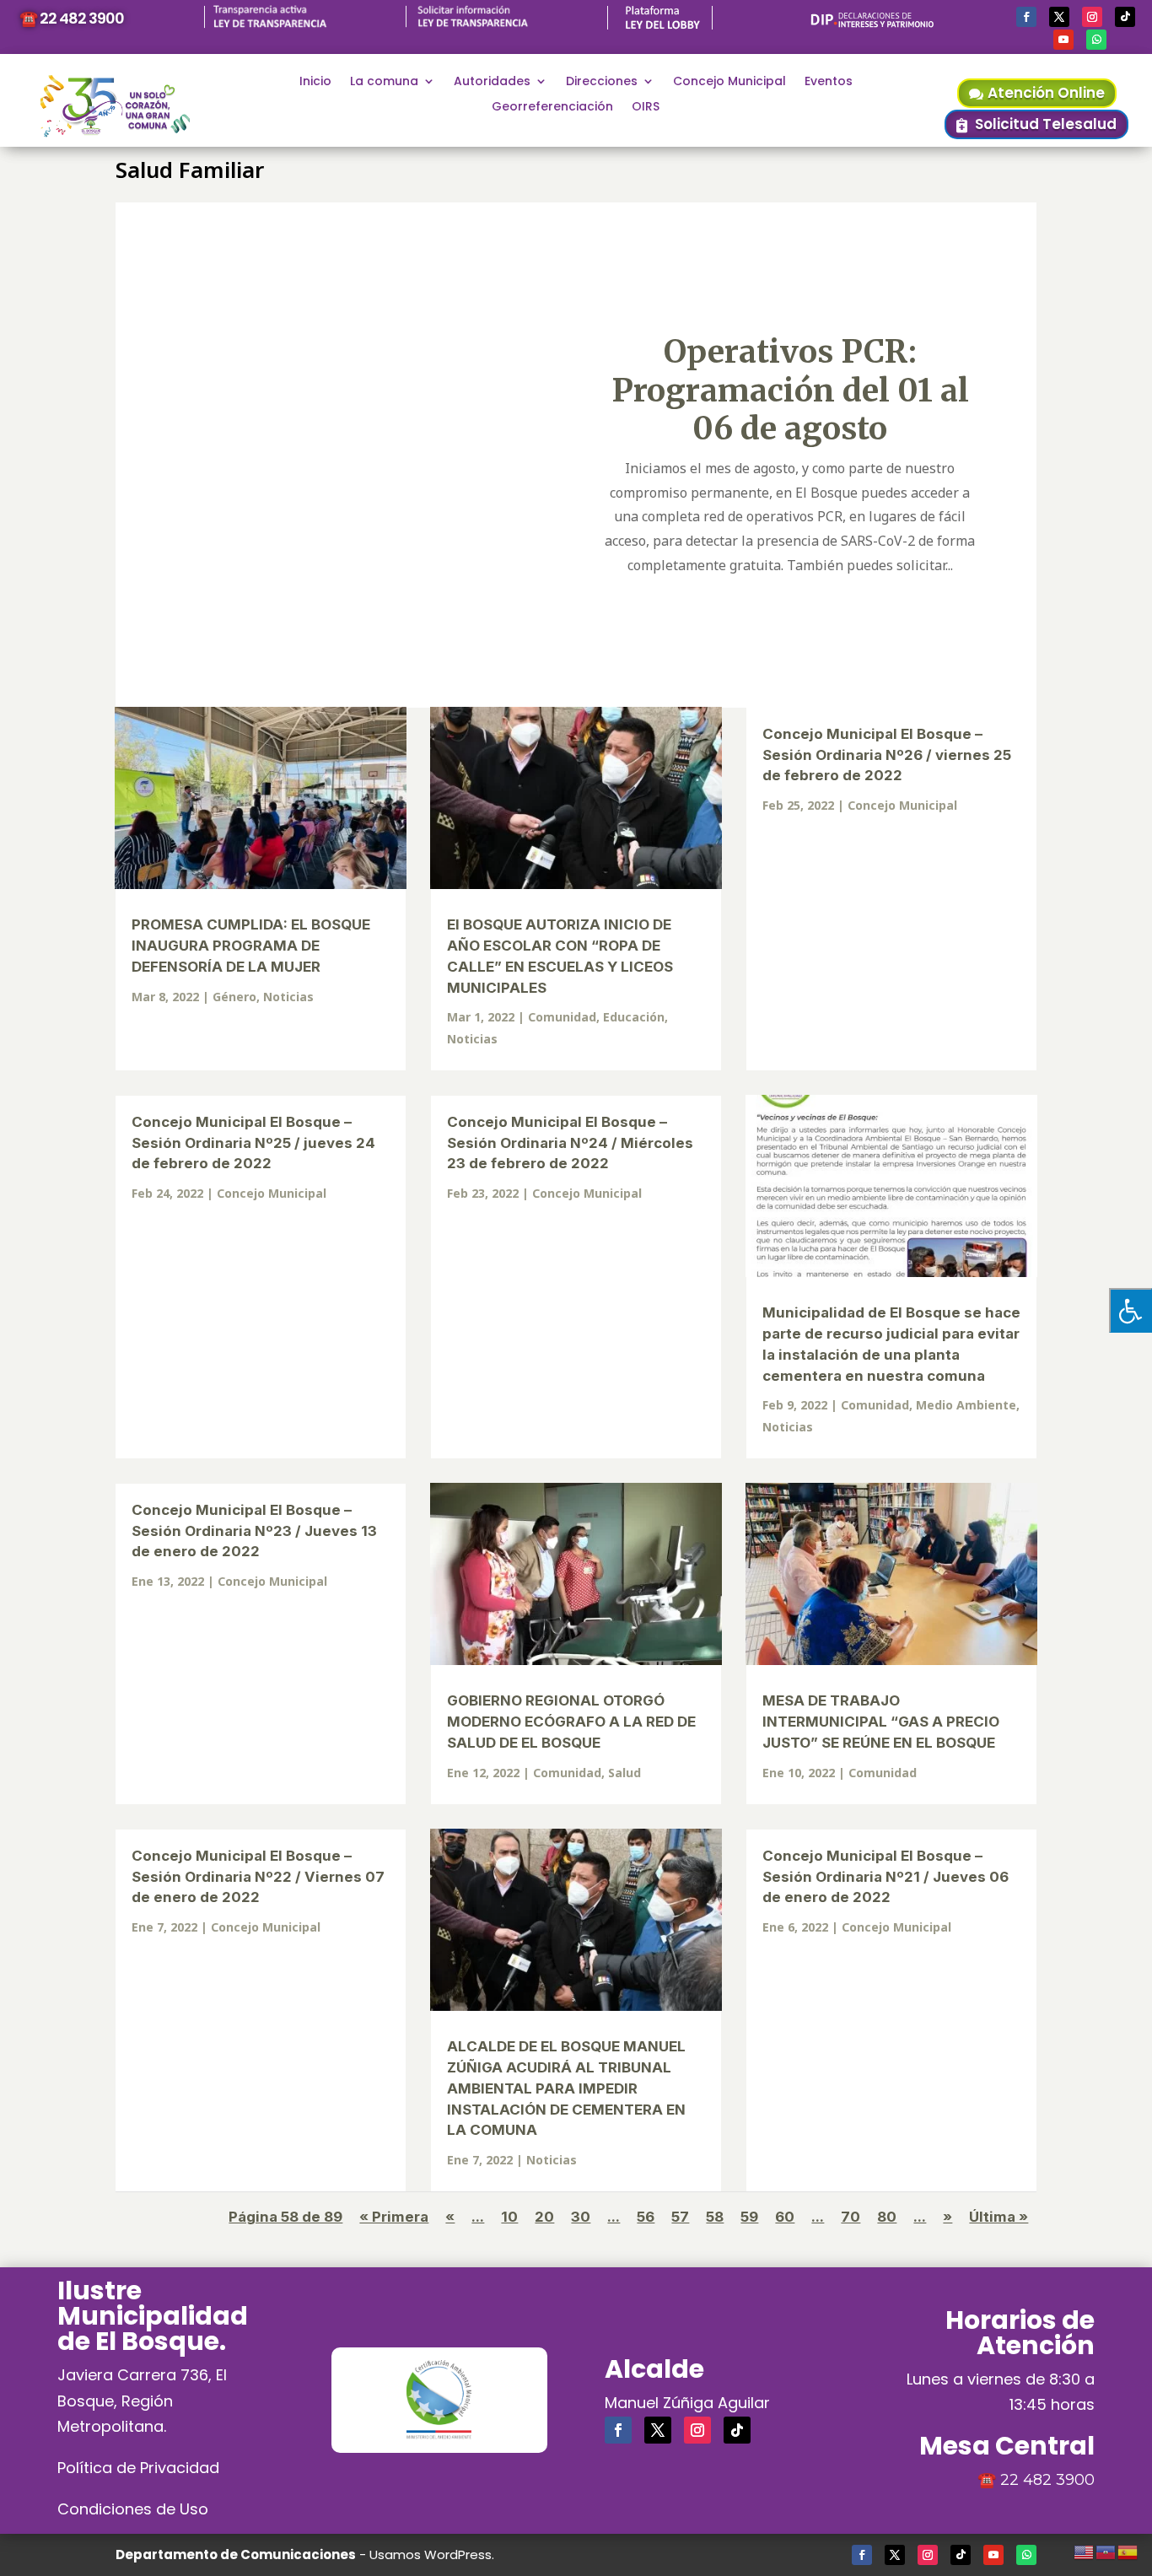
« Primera (394, 2217)
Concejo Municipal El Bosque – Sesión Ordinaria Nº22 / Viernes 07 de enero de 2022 (258, 1877)
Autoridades (492, 82)
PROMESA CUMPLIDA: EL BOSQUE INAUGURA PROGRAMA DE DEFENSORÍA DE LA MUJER (251, 946)
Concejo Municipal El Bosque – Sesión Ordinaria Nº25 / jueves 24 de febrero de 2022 (253, 1143)
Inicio (315, 82)
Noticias (288, 997)
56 (646, 2217)
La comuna (384, 82)
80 (887, 2217)
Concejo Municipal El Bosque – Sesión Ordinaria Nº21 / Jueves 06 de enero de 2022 (886, 1877)
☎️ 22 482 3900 (72, 18)
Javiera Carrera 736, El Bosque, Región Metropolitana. (142, 2401)
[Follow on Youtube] (1063, 40)
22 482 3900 (1047, 2480)
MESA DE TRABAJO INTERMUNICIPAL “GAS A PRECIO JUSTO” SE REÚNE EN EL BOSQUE (881, 1722)
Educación (634, 1017)
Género (234, 997)
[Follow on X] (1059, 17)
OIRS (646, 108)
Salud (624, 1773)
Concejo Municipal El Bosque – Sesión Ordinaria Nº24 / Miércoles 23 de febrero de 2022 (570, 1143)
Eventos (829, 82)
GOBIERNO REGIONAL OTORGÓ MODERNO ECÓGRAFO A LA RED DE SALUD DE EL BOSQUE (571, 1722)
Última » (999, 2217)
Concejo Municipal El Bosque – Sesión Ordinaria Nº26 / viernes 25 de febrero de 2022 (887, 755)
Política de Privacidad (138, 2468)
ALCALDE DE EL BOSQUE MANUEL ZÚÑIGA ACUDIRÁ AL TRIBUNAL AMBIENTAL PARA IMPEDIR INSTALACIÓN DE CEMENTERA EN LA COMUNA (566, 2088)
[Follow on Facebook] (1026, 17)
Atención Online (1046, 93)
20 (544, 2217)
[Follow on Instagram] (1092, 17)
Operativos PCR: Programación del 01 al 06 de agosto (790, 390)
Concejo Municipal (729, 82)
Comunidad (562, 1017)
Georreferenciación (552, 108)
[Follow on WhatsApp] (1096, 40)
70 (851, 2217)
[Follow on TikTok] (1125, 17)
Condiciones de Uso (133, 2509)
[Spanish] (1128, 2550)
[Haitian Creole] (1106, 2550)
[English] (1085, 2550)
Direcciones (602, 82)
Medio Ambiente (966, 1405)
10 (509, 2217)
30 (581, 2217)
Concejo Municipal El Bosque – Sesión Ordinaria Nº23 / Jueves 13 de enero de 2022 (254, 1531)
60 (785, 2217)
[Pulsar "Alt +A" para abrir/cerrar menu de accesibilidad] (1130, 1310)
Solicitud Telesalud (1046, 124)
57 (680, 2217)
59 (749, 2217)
